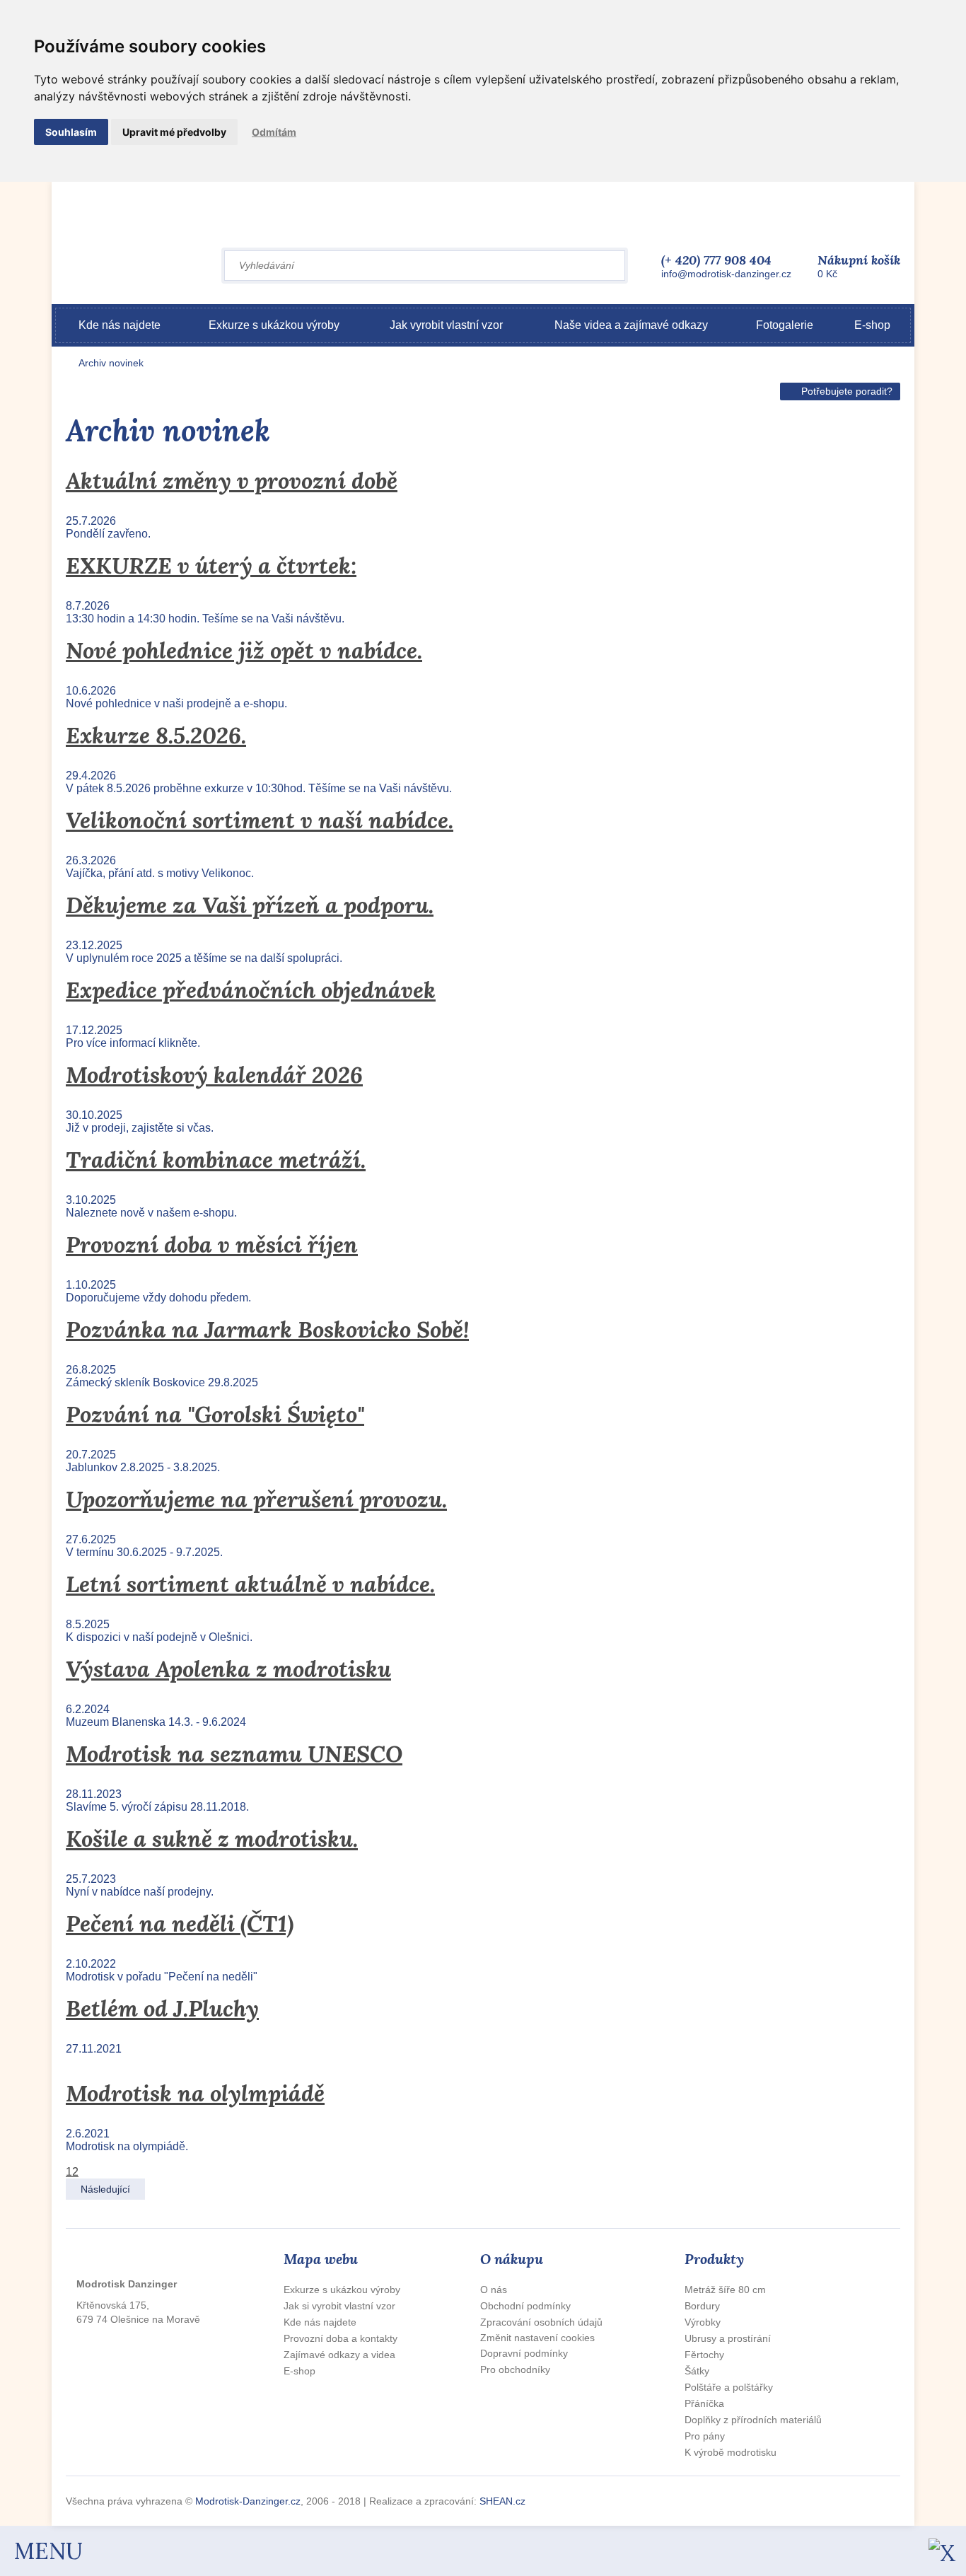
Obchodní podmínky (525, 2306)
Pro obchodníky (515, 2369)
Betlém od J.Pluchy (162, 2008)
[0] (815, 262)
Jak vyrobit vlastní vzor (446, 325)
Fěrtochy (704, 2355)
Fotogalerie (785, 325)
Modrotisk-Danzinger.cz (248, 2501)
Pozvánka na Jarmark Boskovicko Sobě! (267, 1329)
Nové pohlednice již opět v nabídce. (244, 650)
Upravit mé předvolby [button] (174, 132)
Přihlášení (718, 203)
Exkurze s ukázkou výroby (274, 325)
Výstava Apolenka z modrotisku (228, 1669)
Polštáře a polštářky (729, 2387)
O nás (494, 2290)
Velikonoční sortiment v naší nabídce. (260, 820)
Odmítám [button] (274, 132)
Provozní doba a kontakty (341, 2338)
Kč (859, 266)
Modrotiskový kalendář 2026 (214, 1075)
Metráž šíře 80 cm (725, 2290)
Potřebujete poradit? (847, 391)
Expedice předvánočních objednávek (251, 990)
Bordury (702, 2306)
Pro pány (705, 2436)
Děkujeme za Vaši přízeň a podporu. (250, 905)
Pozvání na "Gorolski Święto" (215, 1414)
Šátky (697, 2371)
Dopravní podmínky (524, 2353)
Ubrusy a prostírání (728, 2338)
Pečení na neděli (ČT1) (180, 1924)
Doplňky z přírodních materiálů (753, 2420)
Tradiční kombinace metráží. (216, 1160)
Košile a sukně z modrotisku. (212, 1839)
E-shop (872, 325)
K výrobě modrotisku (731, 2452)
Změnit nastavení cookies (537, 2338)
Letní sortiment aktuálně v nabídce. (250, 1584)
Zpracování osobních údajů (541, 2322)
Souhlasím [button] (71, 132)
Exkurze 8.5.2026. (156, 735)
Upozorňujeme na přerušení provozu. (256, 1499)
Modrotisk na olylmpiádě (195, 2093)
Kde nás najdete (120, 325)
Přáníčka (704, 2403)
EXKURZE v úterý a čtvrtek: (211, 565)
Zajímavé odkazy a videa (339, 2355)
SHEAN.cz (502, 2501)
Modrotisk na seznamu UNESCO (234, 1754)
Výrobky (703, 2322)
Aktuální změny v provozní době (232, 481)
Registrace (778, 203)
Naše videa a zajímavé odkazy (631, 325)
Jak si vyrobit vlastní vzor (339, 2306)
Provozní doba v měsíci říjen (212, 1245)
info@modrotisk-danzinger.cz (726, 274)
